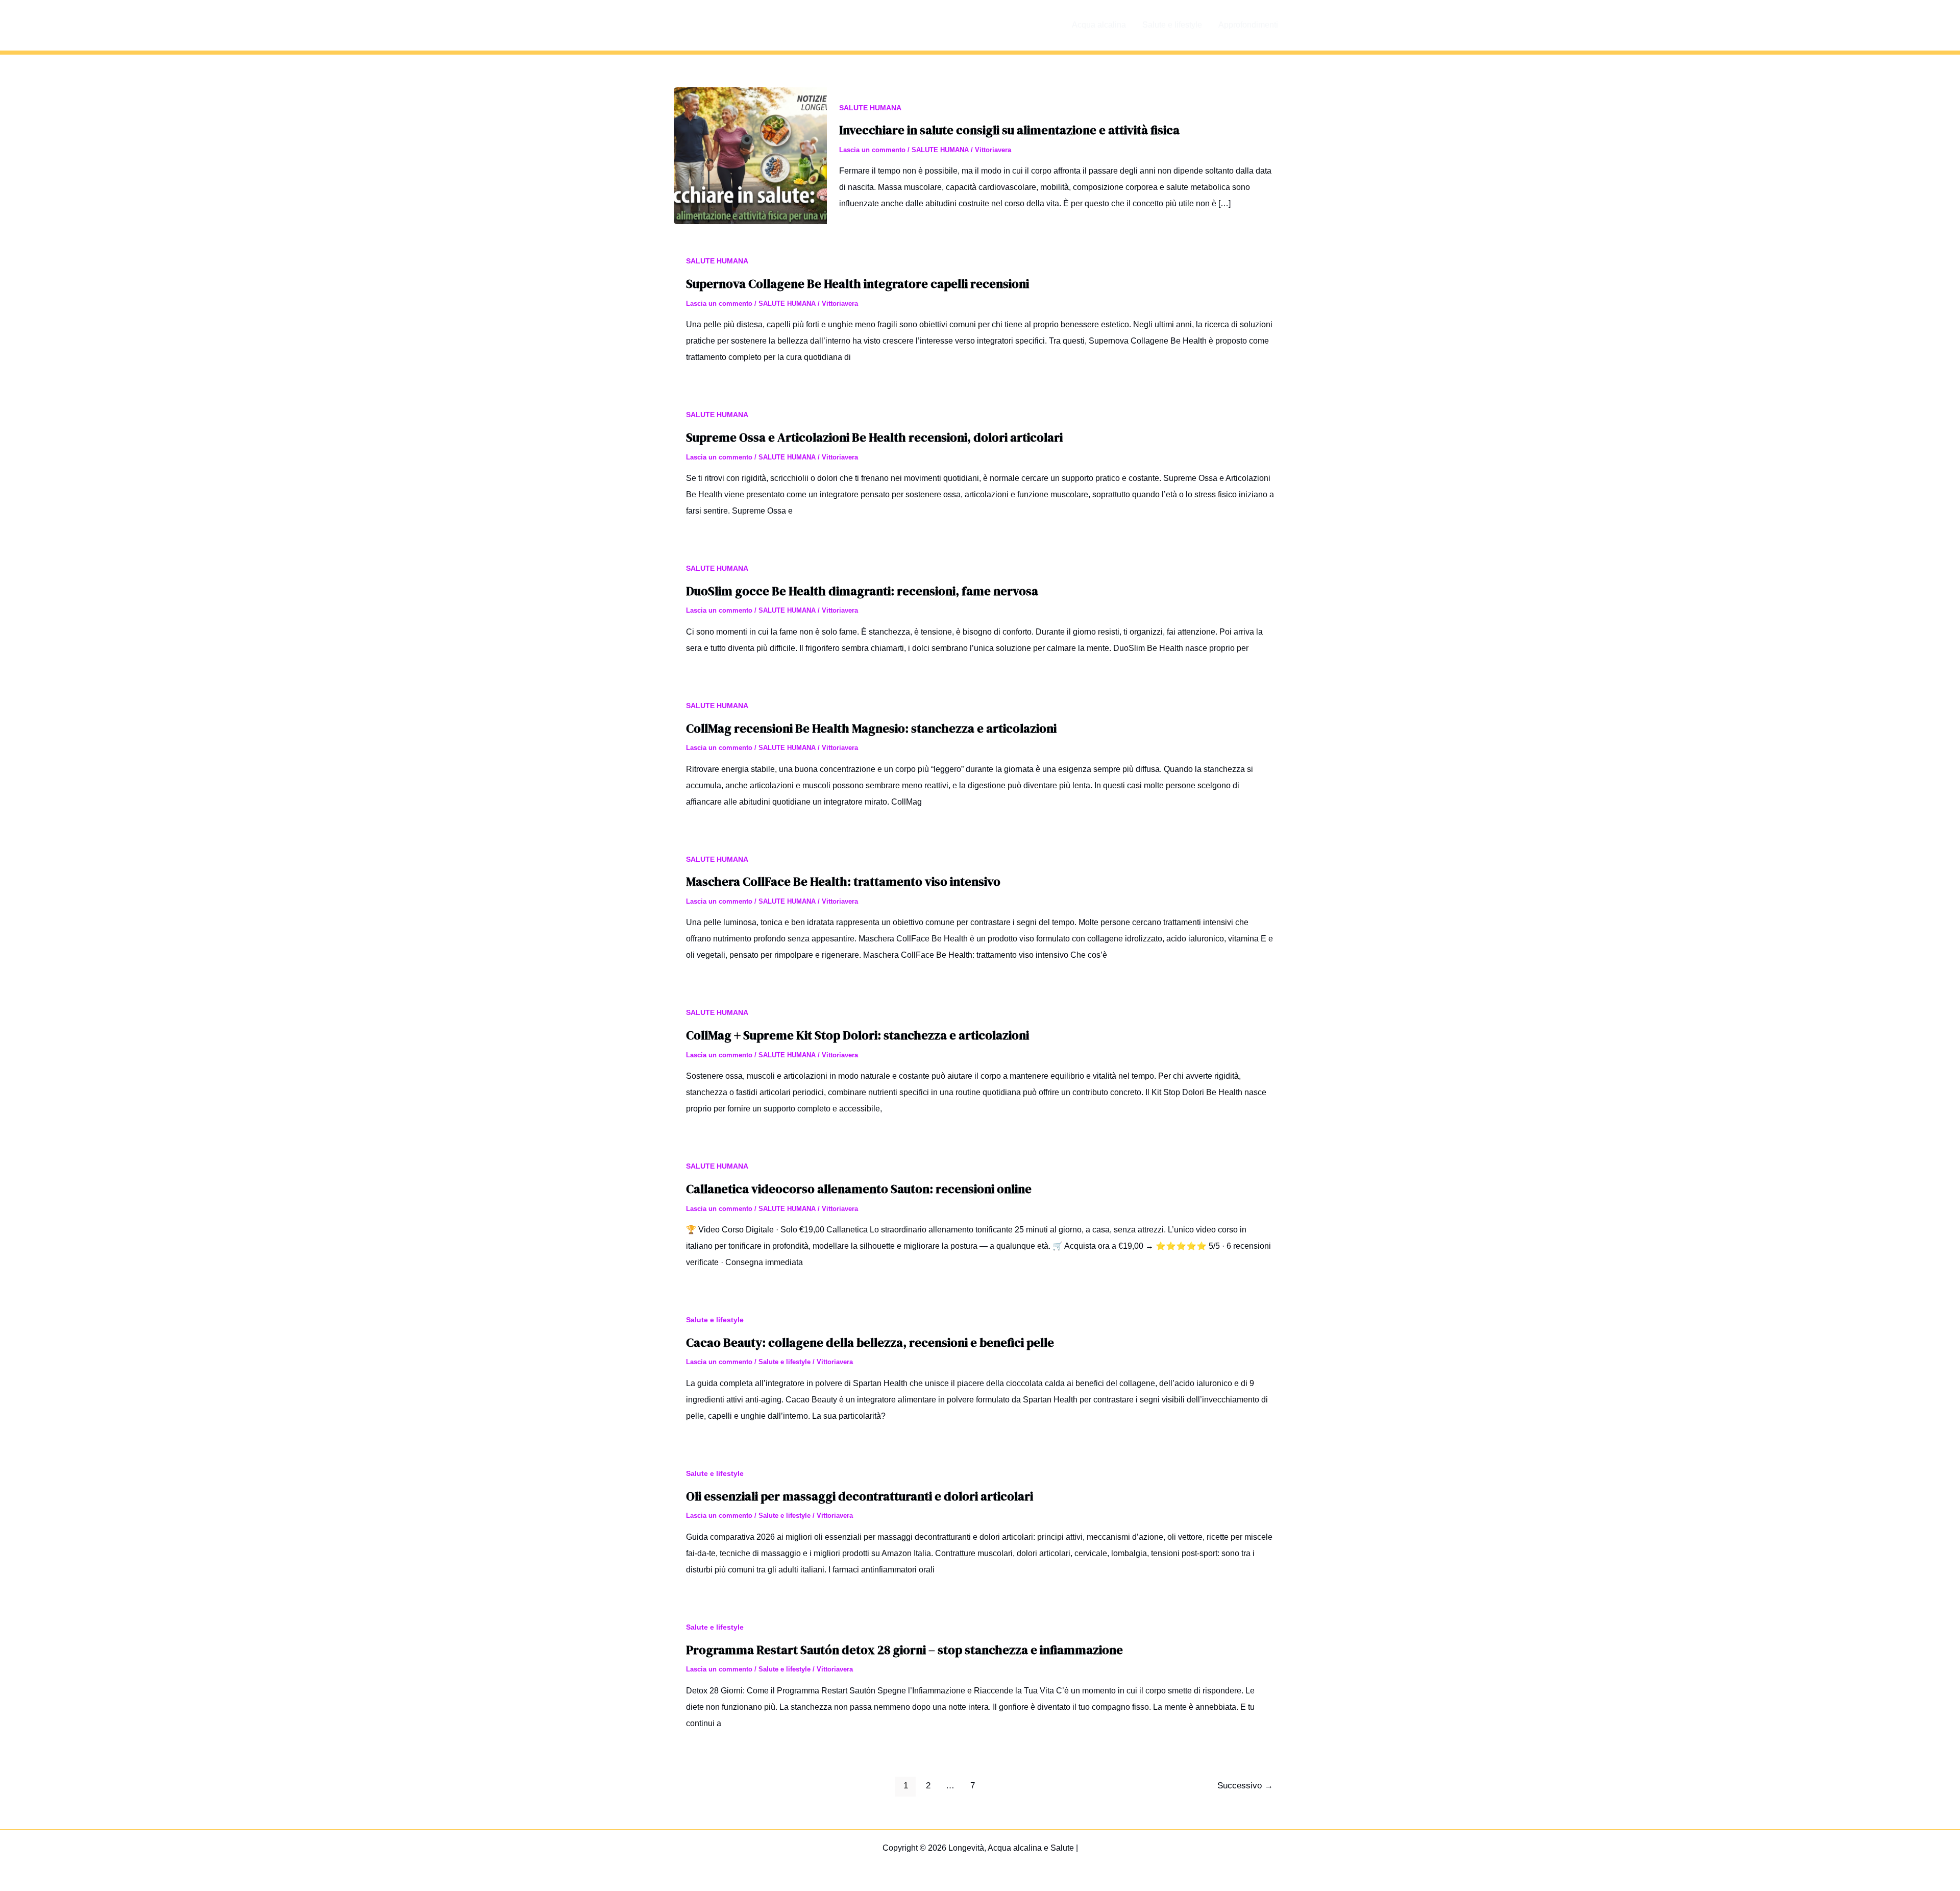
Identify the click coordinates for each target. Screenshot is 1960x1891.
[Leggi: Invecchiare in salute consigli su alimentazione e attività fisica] (750, 155)
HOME (1043, 25)
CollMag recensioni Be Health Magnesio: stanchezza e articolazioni (871, 728)
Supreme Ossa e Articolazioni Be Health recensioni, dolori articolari (874, 437)
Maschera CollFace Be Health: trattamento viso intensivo (843, 881)
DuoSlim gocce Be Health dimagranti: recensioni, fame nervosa (862, 591)
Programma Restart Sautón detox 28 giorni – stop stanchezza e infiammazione (904, 1650)
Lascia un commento (872, 150)
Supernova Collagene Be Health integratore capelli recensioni (857, 284)
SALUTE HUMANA (870, 108)
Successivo (1245, 1786)
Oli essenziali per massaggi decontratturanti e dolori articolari (860, 1496)
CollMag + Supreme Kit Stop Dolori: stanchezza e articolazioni (857, 1035)
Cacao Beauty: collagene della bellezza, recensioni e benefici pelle (870, 1342)
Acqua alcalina (1099, 25)
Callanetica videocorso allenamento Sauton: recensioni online (859, 1189)
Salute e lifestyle (1172, 25)
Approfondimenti (1248, 25)
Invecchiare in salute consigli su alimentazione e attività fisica (1009, 130)
